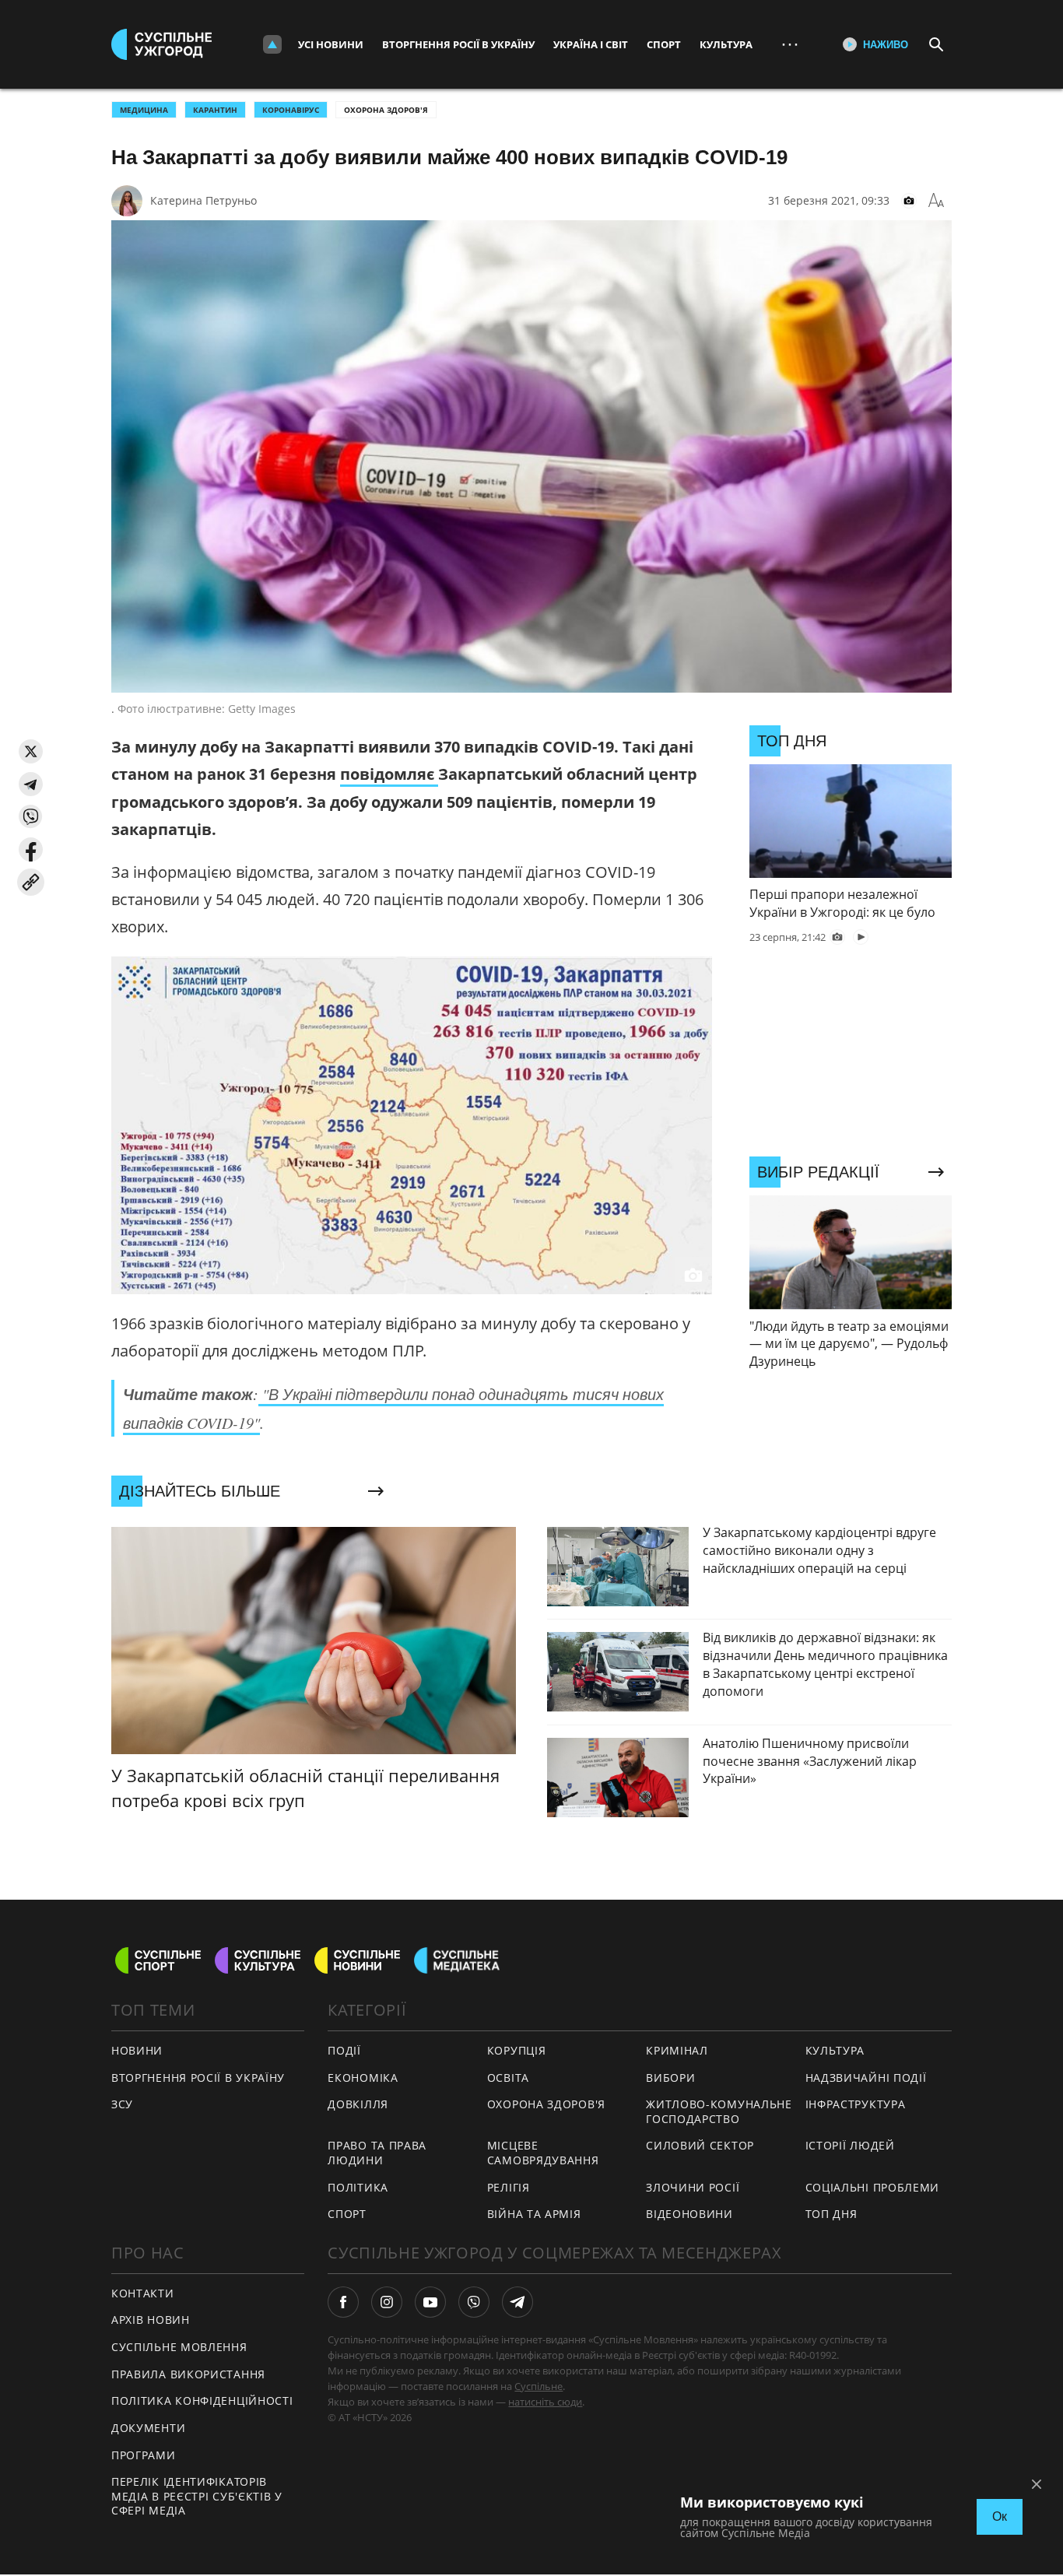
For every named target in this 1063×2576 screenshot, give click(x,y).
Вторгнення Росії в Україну (458, 44)
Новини (137, 2050)
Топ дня (831, 2214)
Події (344, 2050)
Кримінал (677, 2050)
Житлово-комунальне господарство (719, 2111)
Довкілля (358, 2104)
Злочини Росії (693, 2187)
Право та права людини (377, 2153)
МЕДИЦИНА (144, 110)
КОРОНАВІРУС (291, 110)
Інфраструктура (856, 2104)
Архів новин (151, 2320)
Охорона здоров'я (386, 110)
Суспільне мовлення (179, 2347)
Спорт (664, 44)
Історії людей (850, 2145)
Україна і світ (591, 44)
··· (790, 44)
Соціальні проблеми (873, 2187)
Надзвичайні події (866, 2078)
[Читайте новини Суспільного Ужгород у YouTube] (430, 2302)
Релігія (509, 2187)
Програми (144, 2455)
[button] (31, 751)
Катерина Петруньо (203, 200)
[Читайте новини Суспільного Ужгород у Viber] (474, 2302)
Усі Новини (331, 44)
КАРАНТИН (215, 110)
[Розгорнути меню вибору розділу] (272, 44)
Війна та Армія (534, 2214)
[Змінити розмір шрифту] (936, 201)
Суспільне (539, 2386)
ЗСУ (122, 2104)
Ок (1000, 2516)
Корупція (517, 2050)
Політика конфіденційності (202, 2401)
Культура (726, 44)
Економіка (363, 2078)
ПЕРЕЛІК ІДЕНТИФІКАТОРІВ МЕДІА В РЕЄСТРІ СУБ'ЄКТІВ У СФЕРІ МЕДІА (197, 2496)
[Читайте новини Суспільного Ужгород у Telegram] (517, 2302)
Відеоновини (689, 2214)
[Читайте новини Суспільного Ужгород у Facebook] (343, 2302)
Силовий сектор (700, 2145)
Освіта (508, 2078)
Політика (358, 2187)
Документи (148, 2428)
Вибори (670, 2078)
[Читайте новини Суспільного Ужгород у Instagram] (387, 2302)
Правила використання (188, 2374)
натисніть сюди (545, 2402)
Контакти (143, 2293)
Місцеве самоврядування (543, 2153)
